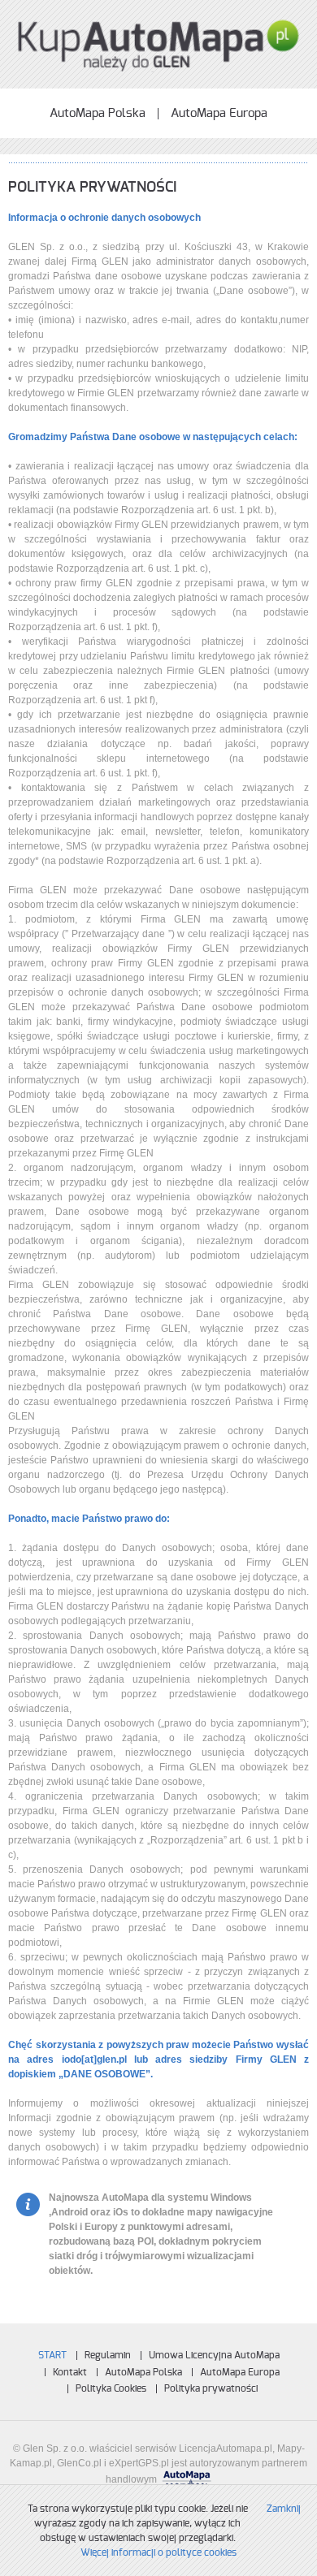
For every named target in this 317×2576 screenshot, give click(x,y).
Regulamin (108, 2355)
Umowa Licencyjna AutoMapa (214, 2355)
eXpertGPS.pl (139, 2463)
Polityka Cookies (111, 2388)
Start (52, 2355)
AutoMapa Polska (98, 113)
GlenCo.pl (79, 2463)
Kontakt (70, 2372)
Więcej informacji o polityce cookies (158, 2552)
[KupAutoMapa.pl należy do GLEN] (159, 42)
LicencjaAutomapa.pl (226, 2448)
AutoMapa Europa (219, 113)
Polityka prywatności (211, 2388)
